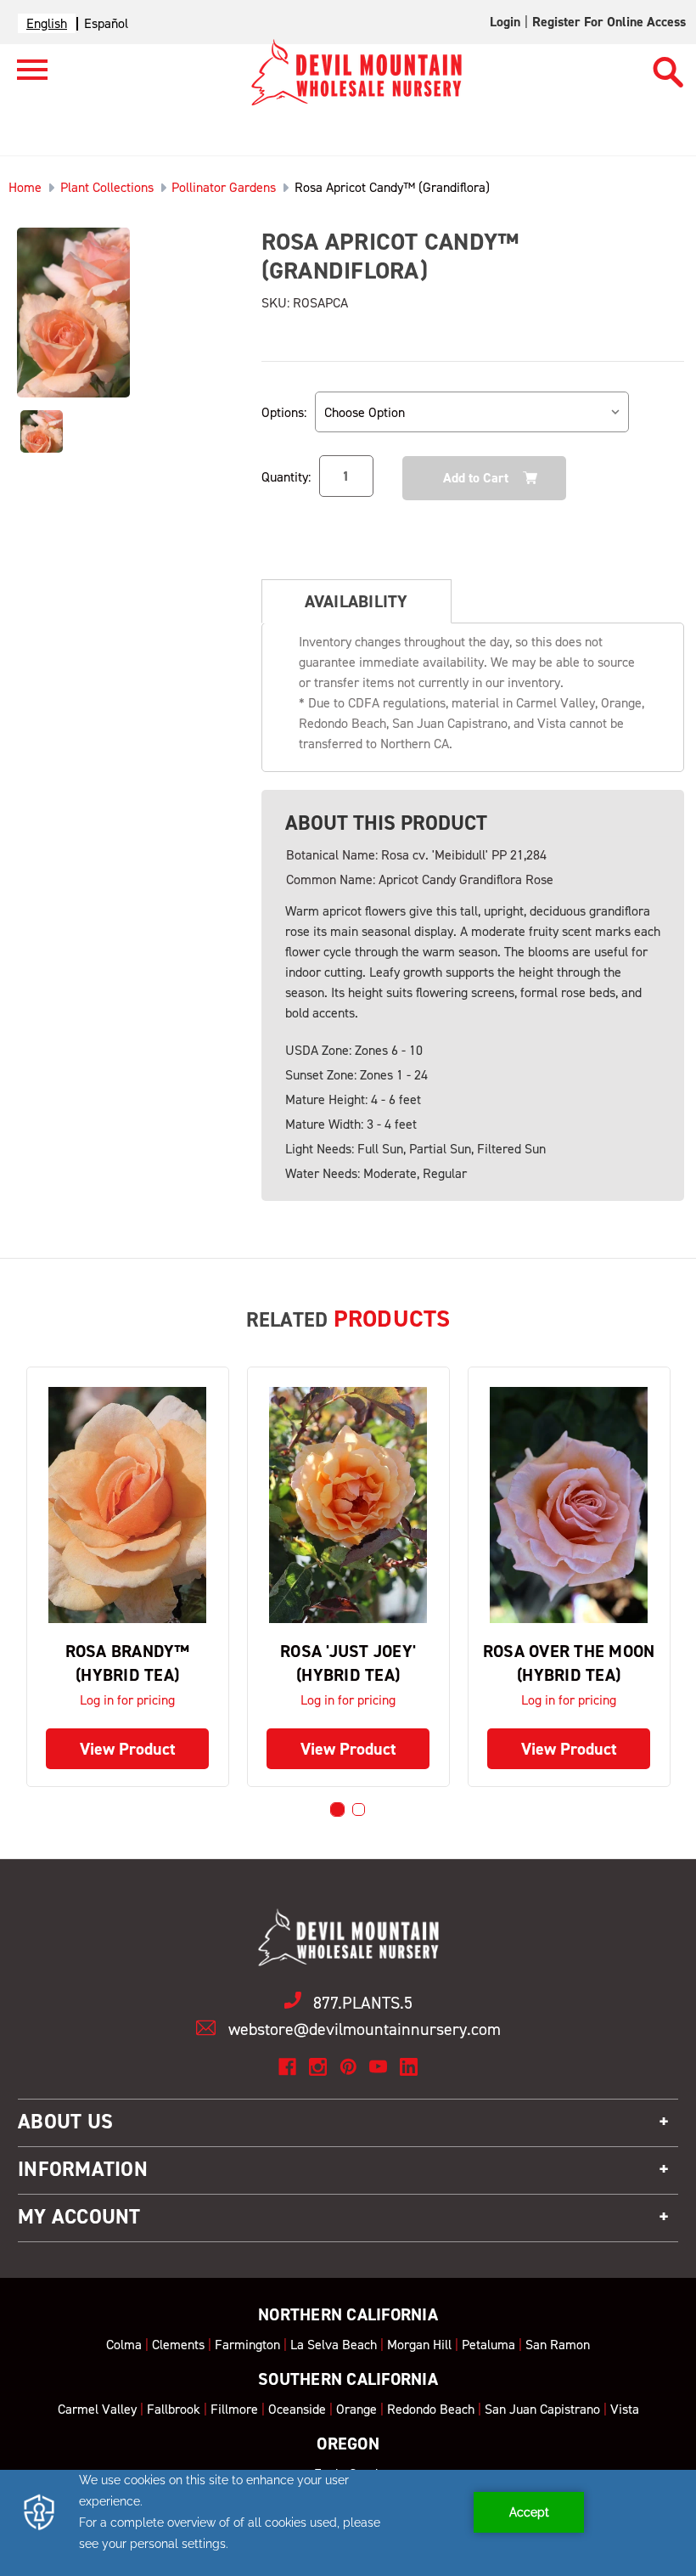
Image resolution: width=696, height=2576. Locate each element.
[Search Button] (668, 65)
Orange (356, 2409)
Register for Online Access (609, 22)
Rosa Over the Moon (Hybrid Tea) (569, 1663)
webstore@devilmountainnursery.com (365, 2029)
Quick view (127, 1505)
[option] (106, 23)
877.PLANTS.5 (363, 2003)
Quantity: (286, 477)
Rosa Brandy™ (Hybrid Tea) (128, 1663)
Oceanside (297, 2409)
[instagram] (318, 2067)
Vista (625, 2409)
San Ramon (558, 2345)
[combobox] (47, 23)
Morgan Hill (419, 2345)
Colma (124, 2345)
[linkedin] (409, 2067)
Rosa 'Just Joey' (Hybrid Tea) (348, 1663)
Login (505, 22)
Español (106, 23)
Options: (284, 412)
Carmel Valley (97, 2409)
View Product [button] (128, 1749)
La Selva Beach (334, 2345)
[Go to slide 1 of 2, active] (337, 1809)
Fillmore (234, 2409)
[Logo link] (24, 77)
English (47, 23)
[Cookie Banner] (348, 2523)
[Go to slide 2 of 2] (359, 1809)
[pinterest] (348, 2067)
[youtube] (378, 2067)
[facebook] (287, 2067)
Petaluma (488, 2345)
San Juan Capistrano (542, 2409)
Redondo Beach (431, 2409)
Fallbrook (174, 2409)
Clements (178, 2345)
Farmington (247, 2345)
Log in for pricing (127, 1700)
